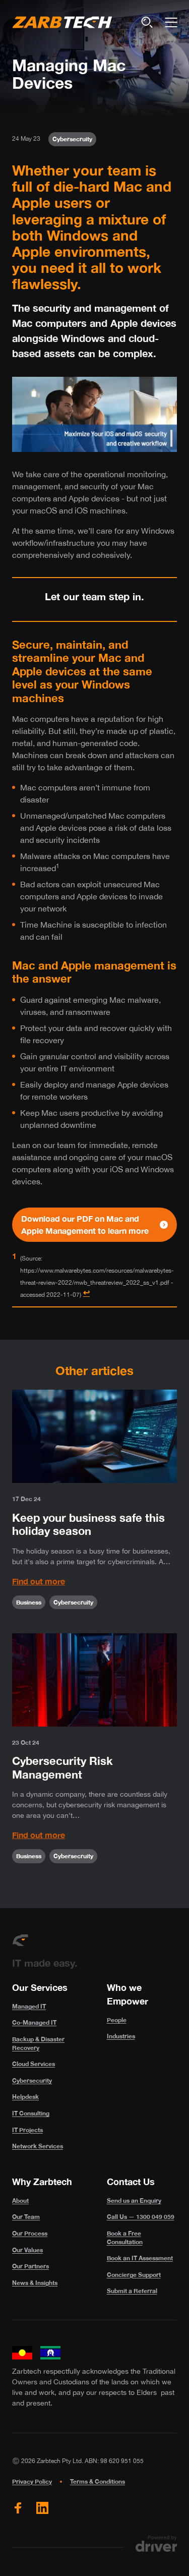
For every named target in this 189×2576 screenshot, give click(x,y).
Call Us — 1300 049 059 (141, 2217)
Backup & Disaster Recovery (38, 2043)
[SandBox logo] (62, 22)
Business (29, 1602)
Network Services (38, 2146)
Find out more (39, 1581)
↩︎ (86, 1292)
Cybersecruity (72, 139)
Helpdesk (25, 2097)
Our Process (30, 2233)
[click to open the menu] (171, 22)
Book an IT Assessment (140, 2258)
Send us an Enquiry (134, 2200)
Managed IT (29, 2006)
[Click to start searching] (147, 22)
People (117, 2020)
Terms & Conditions (98, 2481)
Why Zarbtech (42, 2182)
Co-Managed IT (34, 2022)
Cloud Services (34, 2064)
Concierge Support (134, 2275)
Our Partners (30, 2266)
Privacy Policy (32, 2481)
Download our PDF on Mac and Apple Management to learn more (85, 1224)
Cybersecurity (32, 2080)
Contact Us (131, 2182)
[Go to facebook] (18, 2508)
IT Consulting (31, 2113)
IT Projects (27, 2130)
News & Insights (35, 2283)
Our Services (40, 1987)
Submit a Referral (132, 2291)
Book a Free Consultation (125, 2238)
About (20, 2200)
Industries (121, 2036)
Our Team (26, 2217)
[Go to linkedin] (42, 2508)
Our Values (27, 2250)
